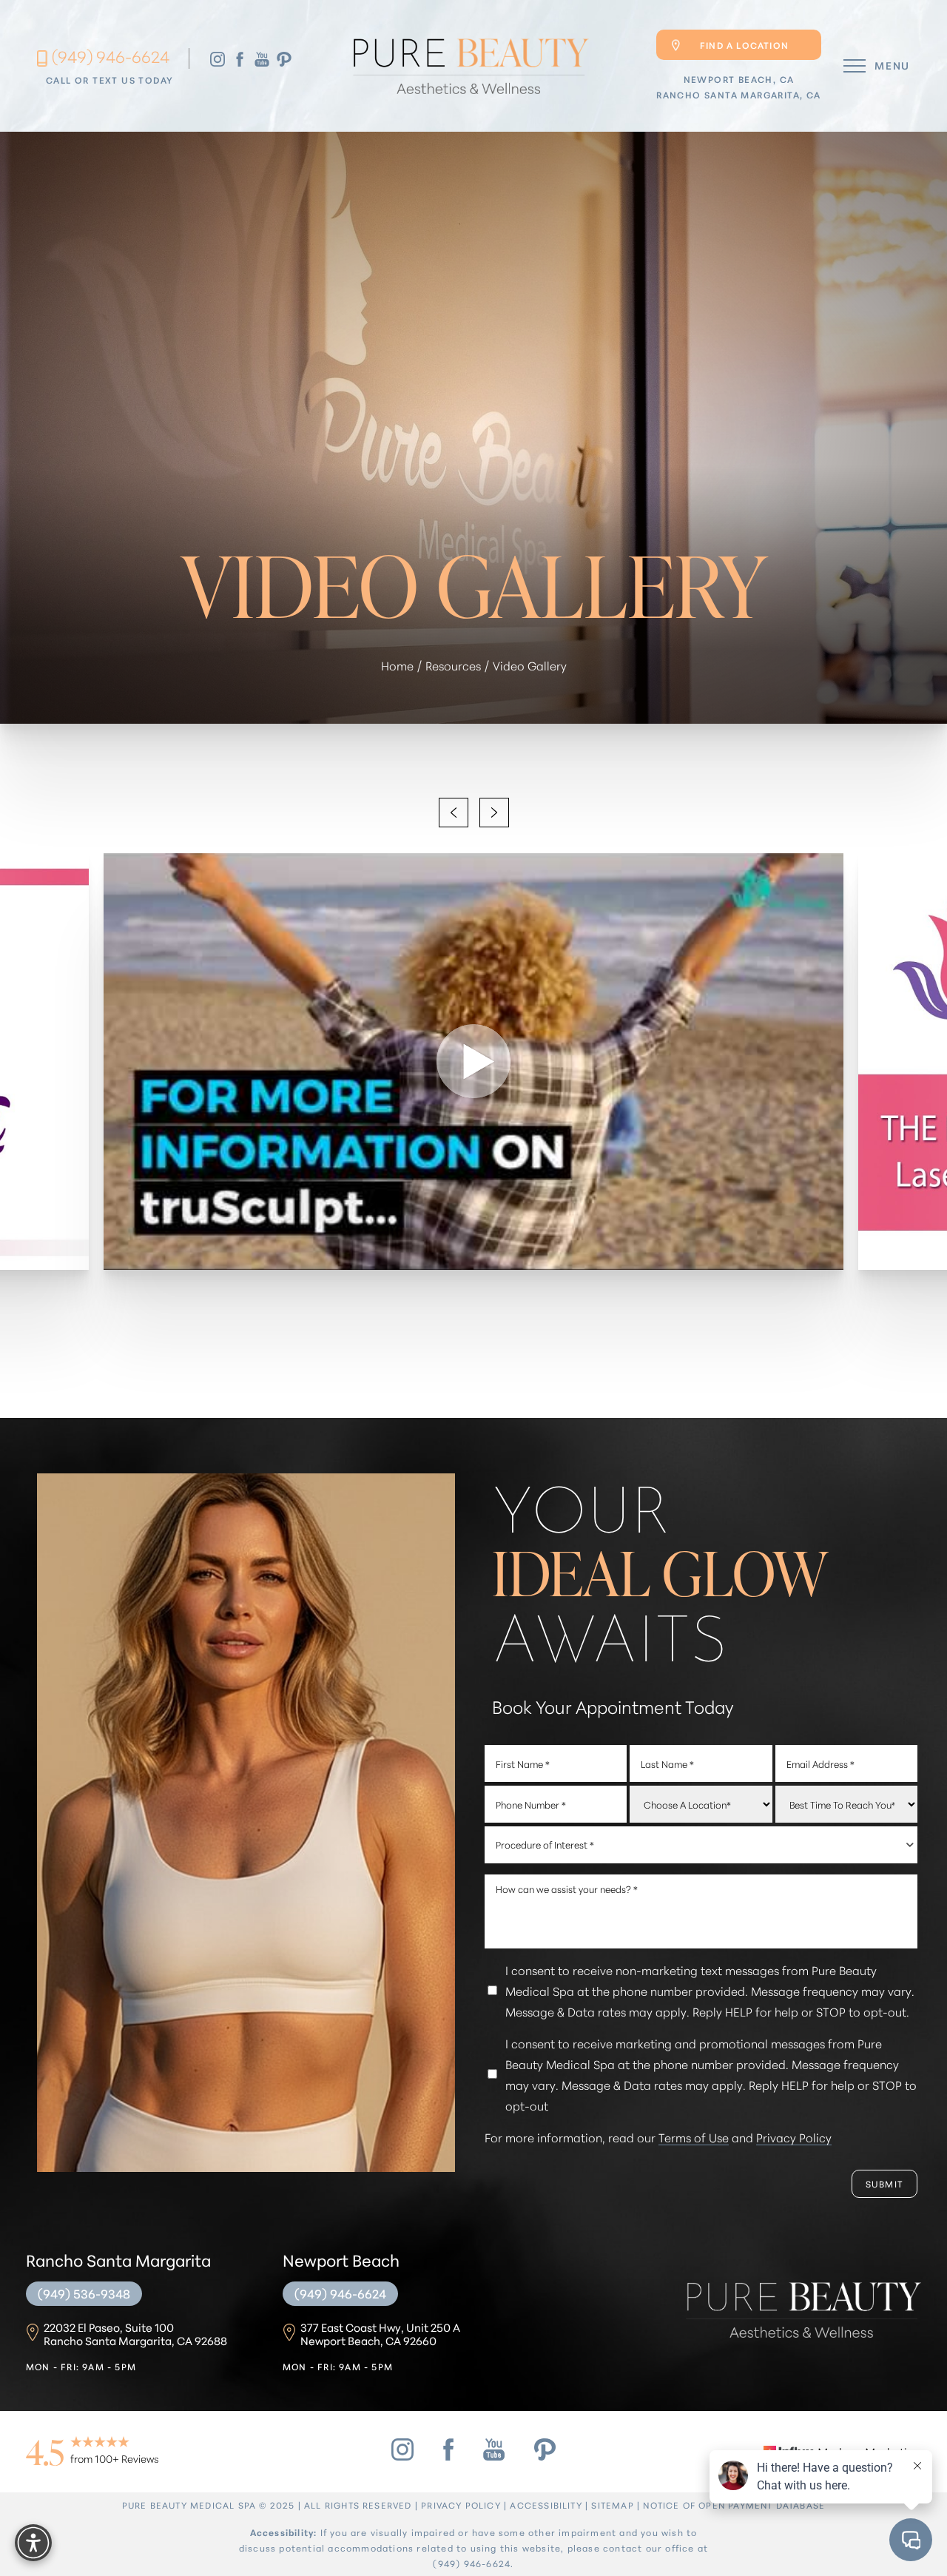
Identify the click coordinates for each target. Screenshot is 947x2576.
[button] (855, 66)
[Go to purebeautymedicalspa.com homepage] (469, 66)
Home (397, 665)
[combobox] (701, 1845)
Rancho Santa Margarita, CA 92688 (135, 2334)
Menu (892, 65)
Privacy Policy (794, 2137)
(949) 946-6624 (111, 56)
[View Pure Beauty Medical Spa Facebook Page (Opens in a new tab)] (240, 58)
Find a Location (744, 45)
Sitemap (612, 2505)
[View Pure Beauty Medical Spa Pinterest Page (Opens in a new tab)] (284, 58)
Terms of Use (694, 2137)
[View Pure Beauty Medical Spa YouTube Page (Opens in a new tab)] (262, 58)
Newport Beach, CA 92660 (380, 2334)
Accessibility (546, 2505)
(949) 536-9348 (84, 2293)
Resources (453, 665)
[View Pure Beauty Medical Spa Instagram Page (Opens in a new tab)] (218, 58)
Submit (884, 2183)
